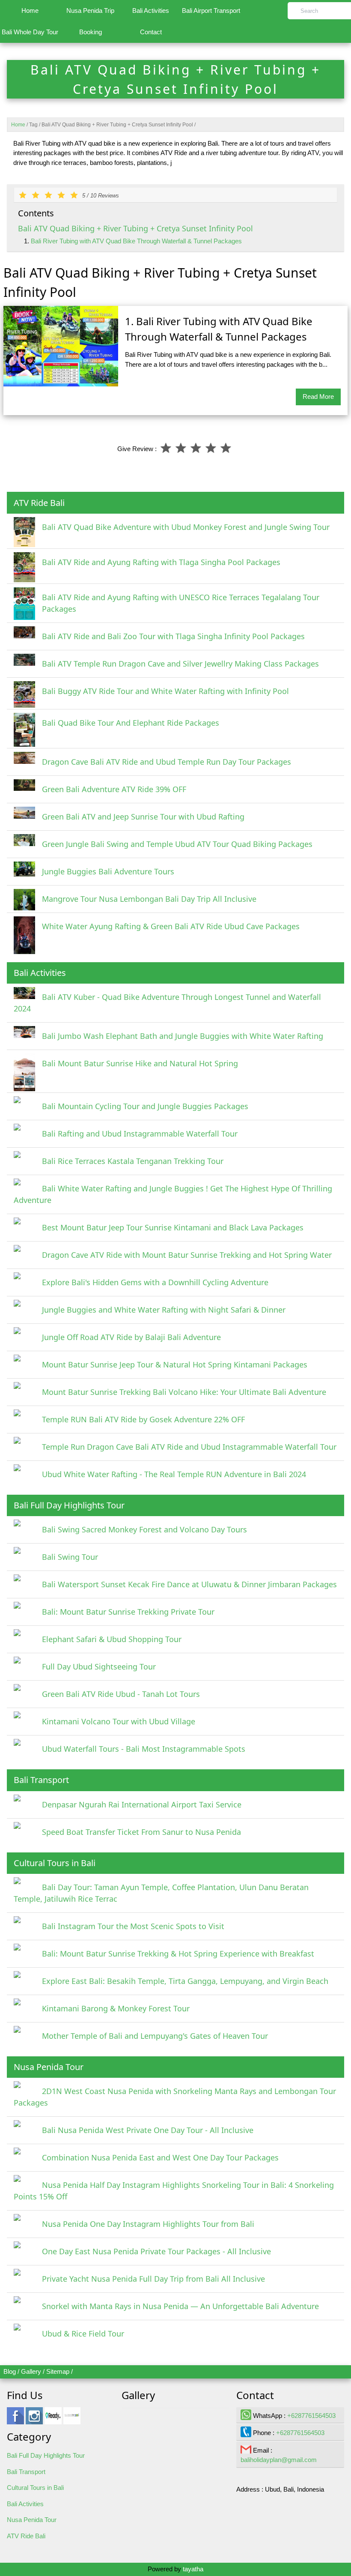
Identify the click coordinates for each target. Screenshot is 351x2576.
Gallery (31, 2371)
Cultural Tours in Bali (35, 2488)
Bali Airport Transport (211, 10)
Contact (151, 32)
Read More (318, 396)
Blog (10, 2371)
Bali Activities (151, 10)
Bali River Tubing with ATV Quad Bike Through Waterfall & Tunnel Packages (136, 241)
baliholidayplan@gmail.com (279, 2460)
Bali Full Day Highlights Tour (46, 2455)
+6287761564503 (311, 2416)
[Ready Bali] (53, 2420)
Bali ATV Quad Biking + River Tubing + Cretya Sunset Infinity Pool (135, 228)
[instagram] (34, 2420)
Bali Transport (26, 2472)
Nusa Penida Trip (90, 10)
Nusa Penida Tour (32, 2520)
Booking (91, 32)
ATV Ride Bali (26, 2536)
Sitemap (58, 2371)
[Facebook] (15, 2420)
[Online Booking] (72, 2420)
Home (30, 10)
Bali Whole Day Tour (30, 32)
